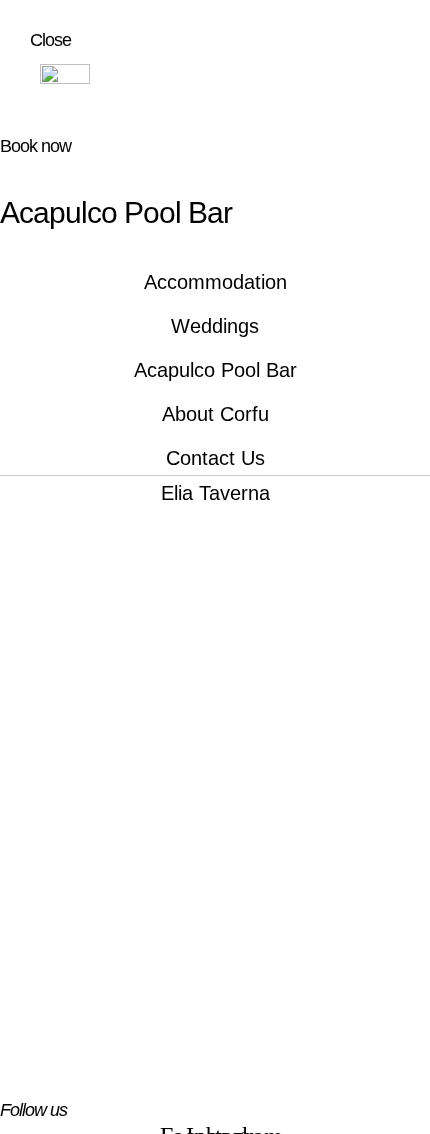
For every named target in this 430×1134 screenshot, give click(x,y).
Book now (35, 146)
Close (50, 40)
